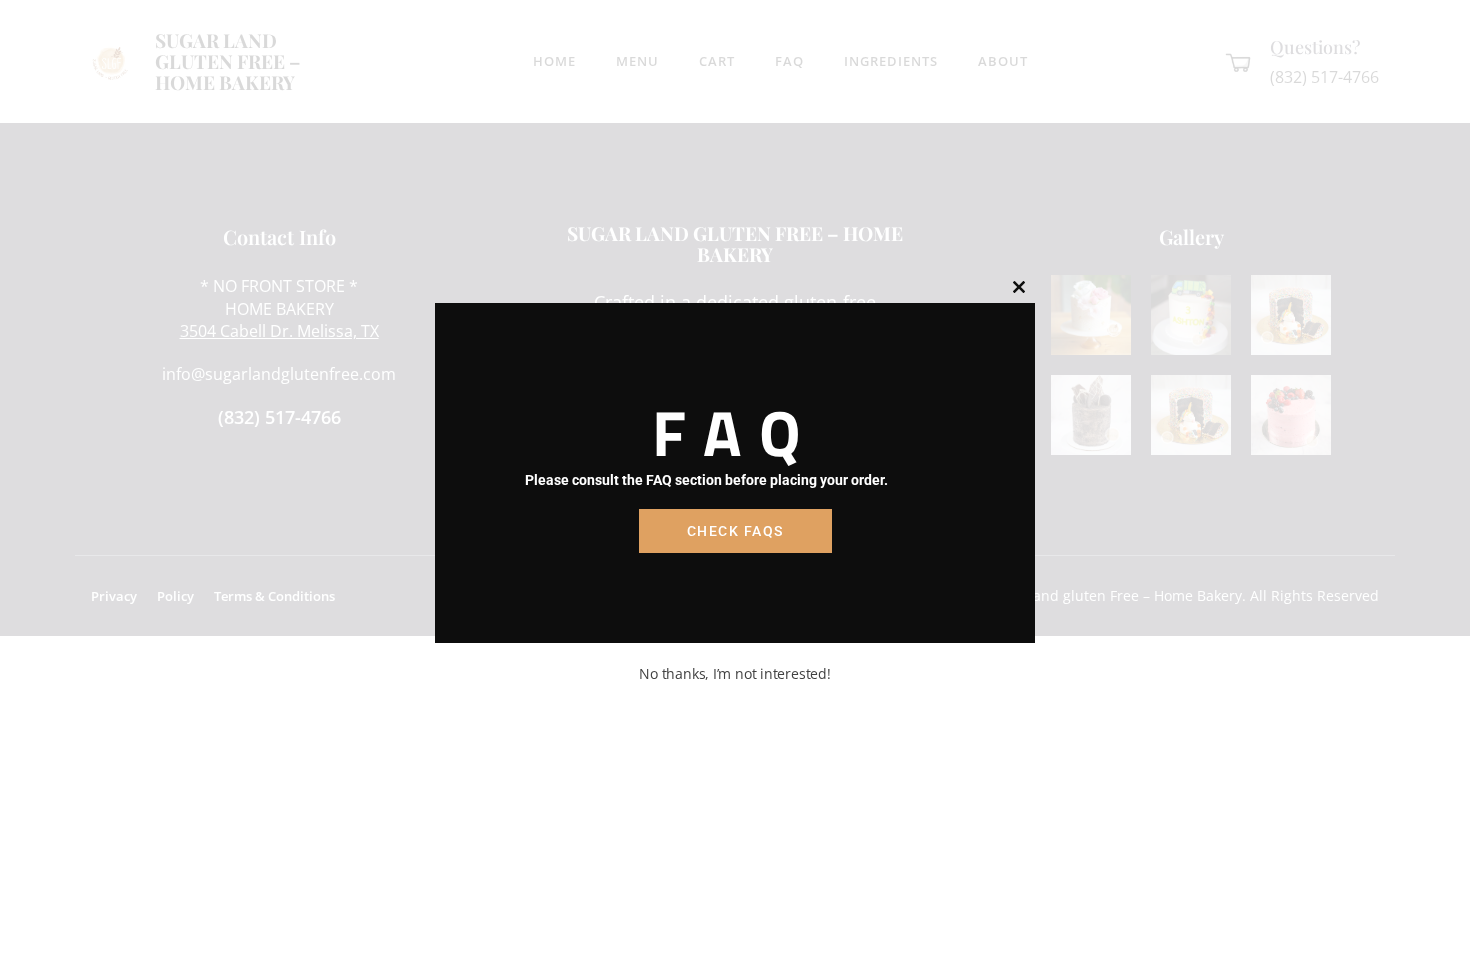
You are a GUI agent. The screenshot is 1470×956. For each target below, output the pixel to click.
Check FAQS (735, 531)
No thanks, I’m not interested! (734, 673)
